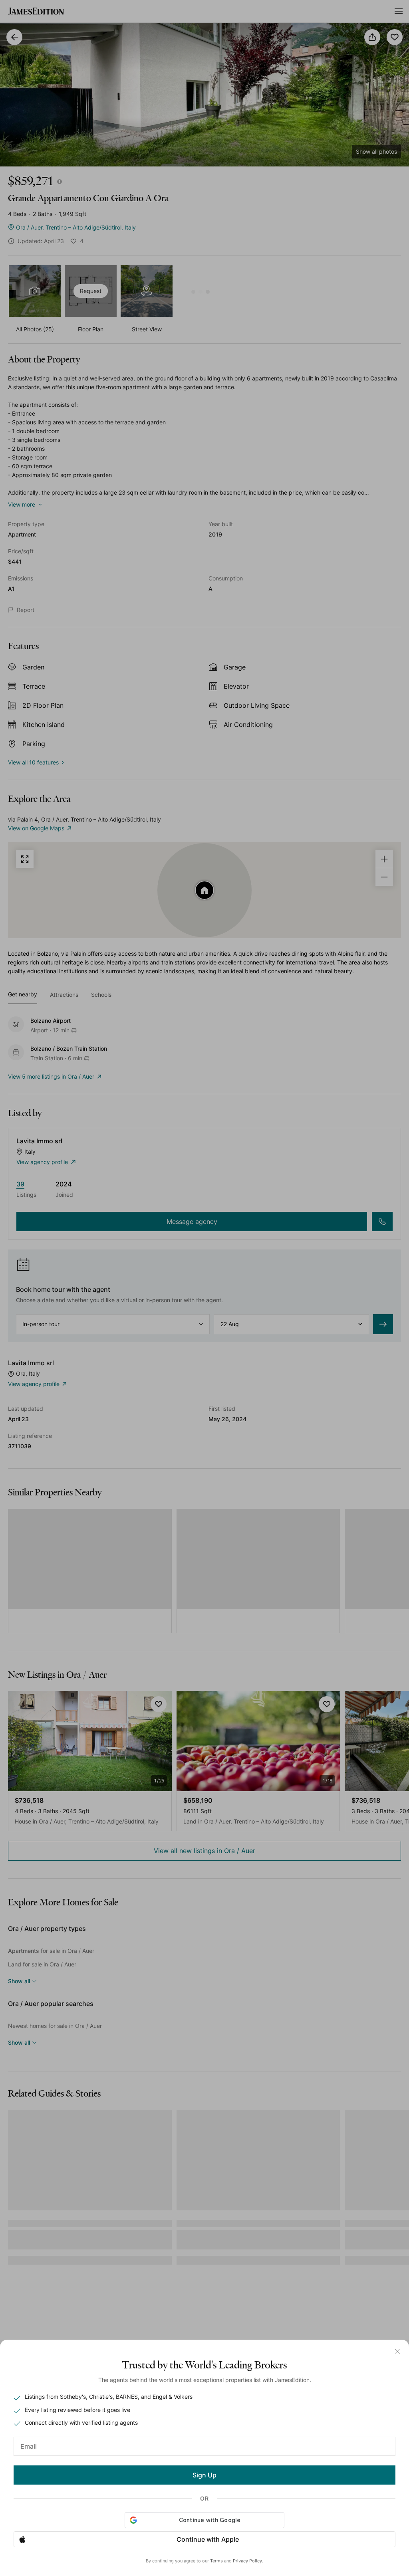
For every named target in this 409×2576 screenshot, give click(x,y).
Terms (216, 2561)
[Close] (397, 2351)
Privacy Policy (247, 2561)
